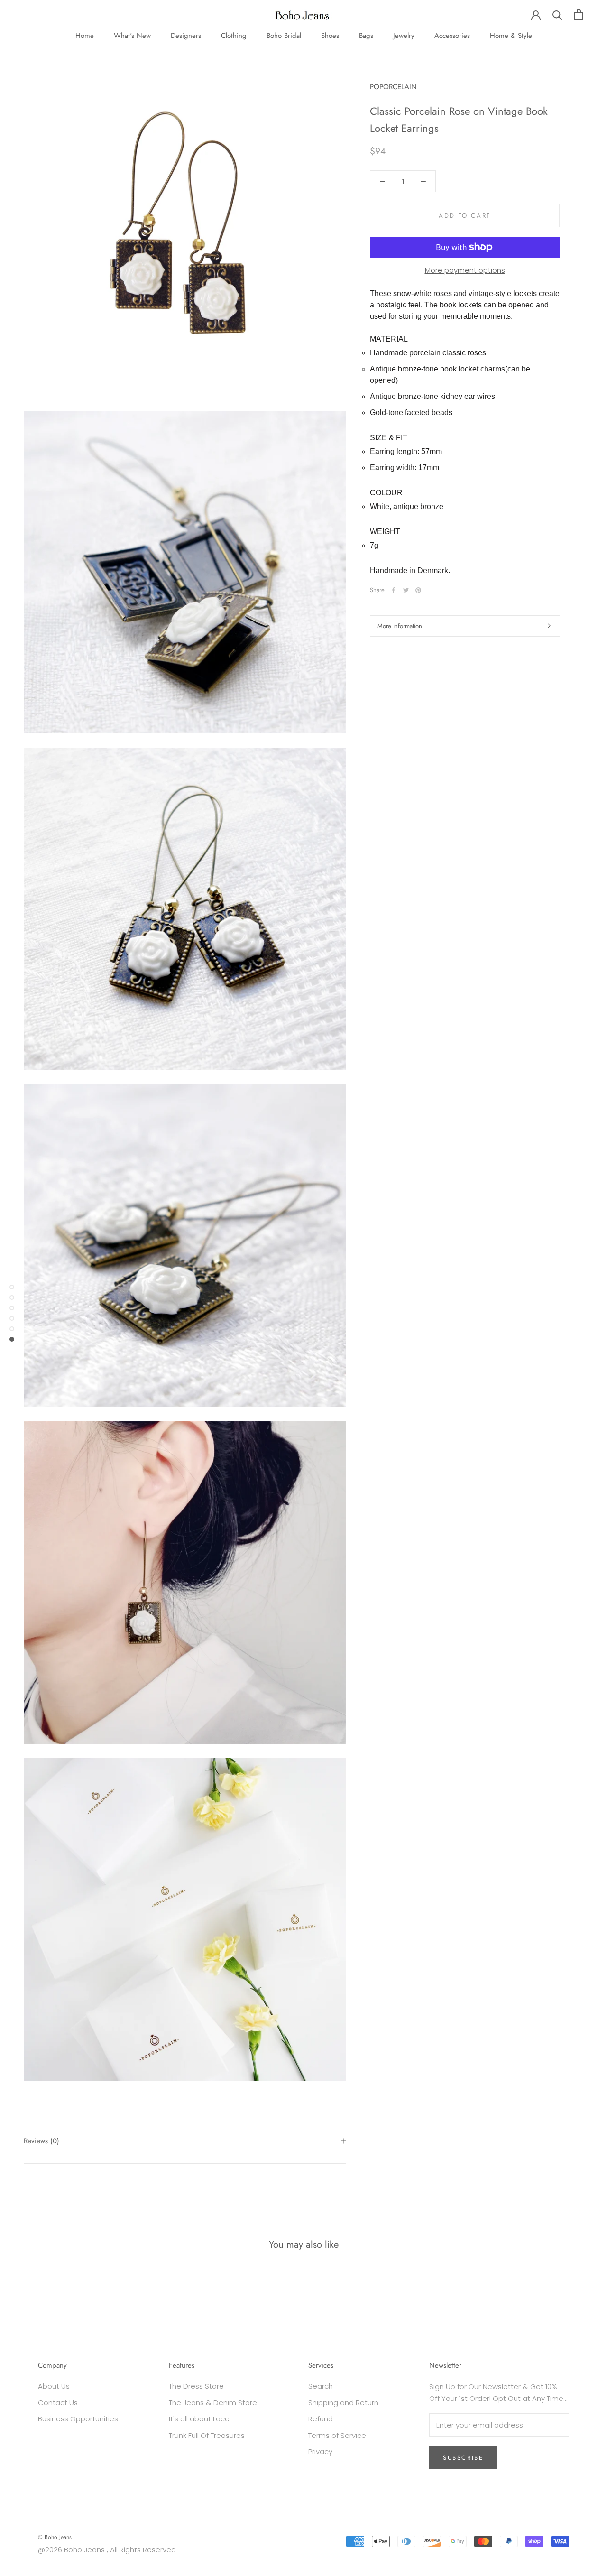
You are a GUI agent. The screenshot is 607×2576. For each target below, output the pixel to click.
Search (321, 2386)
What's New (132, 36)
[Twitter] (406, 590)
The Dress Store (196, 2386)
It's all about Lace (199, 2419)
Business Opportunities (78, 2419)
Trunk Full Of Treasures (207, 2435)
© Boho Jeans (55, 2537)
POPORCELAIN (393, 87)
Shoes (330, 36)
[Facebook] (394, 590)
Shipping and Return (343, 2403)
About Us (54, 2386)
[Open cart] (579, 14)
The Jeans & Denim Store (213, 2403)
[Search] (557, 14)
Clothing (234, 36)
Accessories (452, 36)
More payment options (465, 270)
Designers (186, 36)
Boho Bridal (284, 36)
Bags (366, 36)
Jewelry (404, 36)
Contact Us (58, 2403)
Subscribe (463, 2458)
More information (400, 626)
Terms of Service (337, 2435)
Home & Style (511, 36)
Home (85, 36)
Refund (321, 2419)
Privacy (320, 2451)
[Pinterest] (418, 590)
